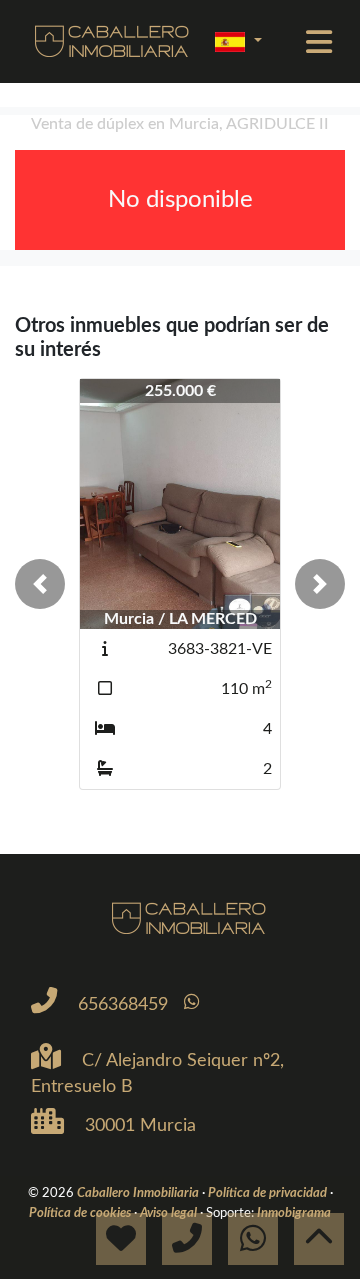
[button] (40, 584)
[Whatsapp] (191, 1002)
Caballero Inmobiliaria (139, 1193)
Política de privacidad (269, 1193)
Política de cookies (81, 1213)
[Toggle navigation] (319, 42)
